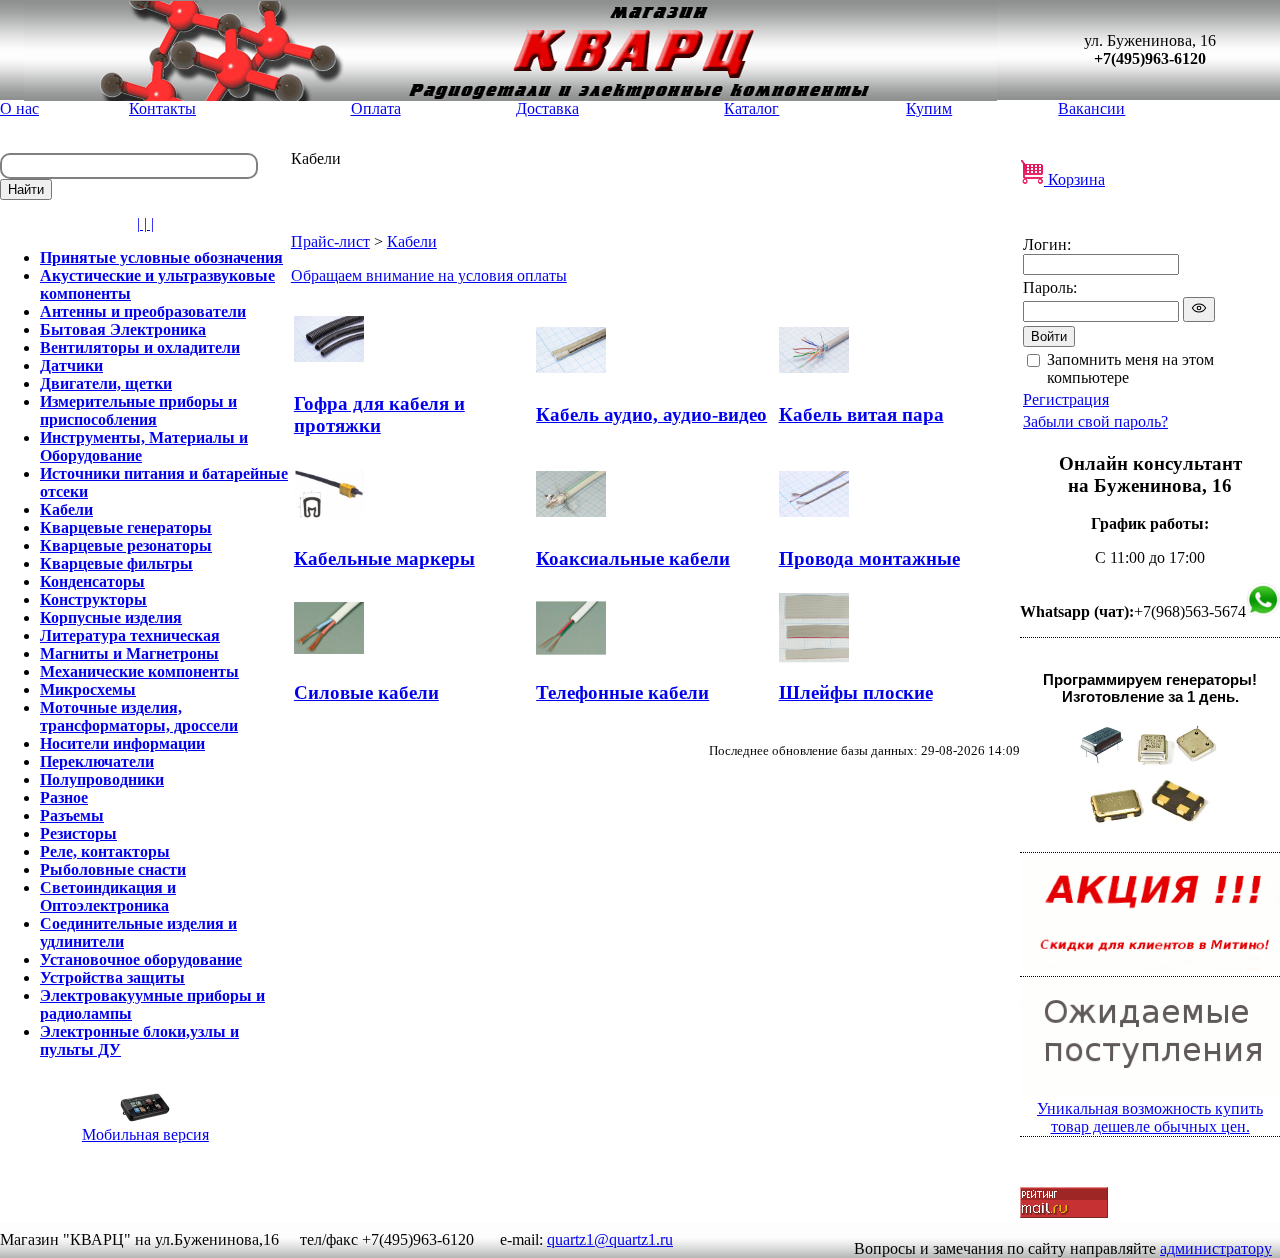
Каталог (751, 108)
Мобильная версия (145, 1134)
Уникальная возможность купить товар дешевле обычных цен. (1150, 1117)
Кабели (412, 241)
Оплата (376, 108)
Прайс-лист (330, 241)
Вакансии (1091, 108)
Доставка (547, 108)
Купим (929, 108)
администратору (1216, 1248)
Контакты (162, 108)
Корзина (1074, 179)
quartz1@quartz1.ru (610, 1239)
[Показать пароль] (1199, 309)
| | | (145, 223)
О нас (19, 108)
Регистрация (1066, 399)
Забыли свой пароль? (1095, 421)
